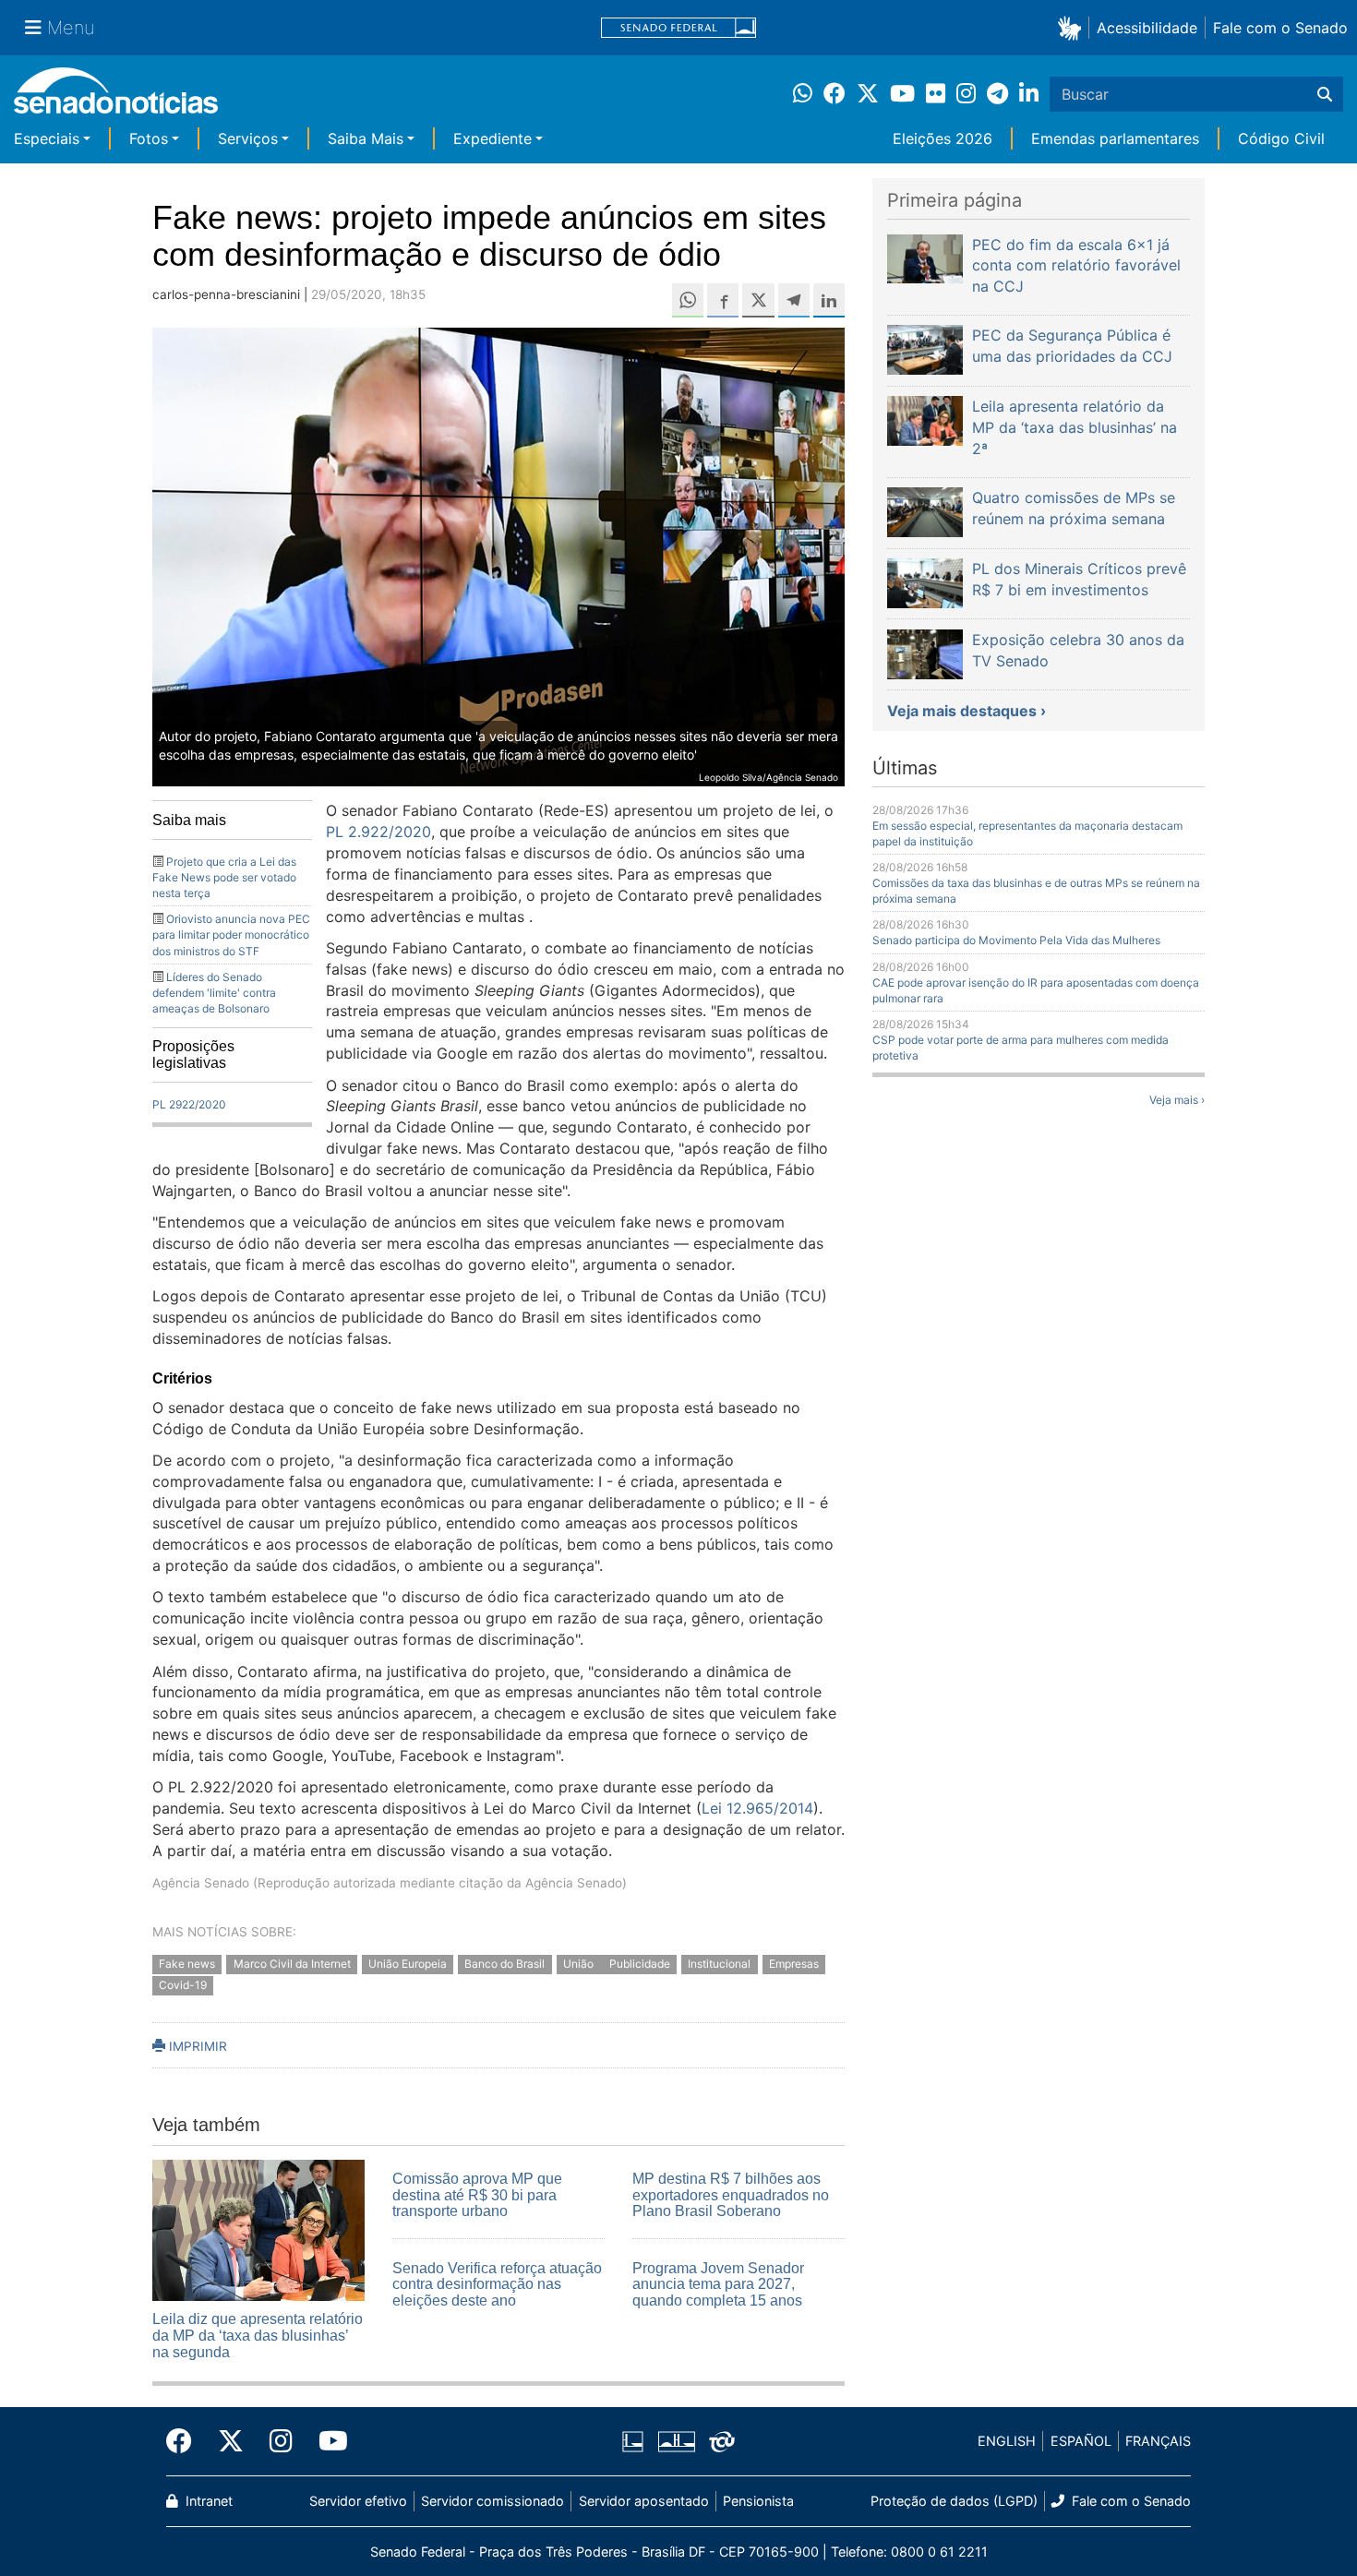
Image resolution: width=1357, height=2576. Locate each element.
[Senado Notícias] (116, 97)
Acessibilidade (1147, 28)
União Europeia (408, 1964)
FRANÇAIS (1158, 2441)
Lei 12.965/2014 (757, 1808)
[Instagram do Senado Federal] (281, 2441)
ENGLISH (1007, 2441)
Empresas (794, 1964)
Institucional (719, 1964)
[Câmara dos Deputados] (633, 2440)
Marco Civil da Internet (292, 1964)
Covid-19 (183, 1985)
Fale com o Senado (1280, 28)
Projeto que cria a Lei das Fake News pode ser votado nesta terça (224, 877)
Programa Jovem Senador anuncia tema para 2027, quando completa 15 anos (718, 2284)
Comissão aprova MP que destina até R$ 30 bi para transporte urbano (477, 2195)
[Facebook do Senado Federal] (186, 2441)
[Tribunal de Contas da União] (722, 2440)
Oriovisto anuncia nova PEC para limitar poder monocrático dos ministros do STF (231, 935)
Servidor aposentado (644, 2501)
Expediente (492, 138)
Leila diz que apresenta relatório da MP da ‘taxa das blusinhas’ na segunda (258, 2335)
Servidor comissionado (492, 2501)
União (580, 1964)
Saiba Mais (366, 138)
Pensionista (758, 2501)
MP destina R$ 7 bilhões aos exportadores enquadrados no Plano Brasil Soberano (731, 2195)
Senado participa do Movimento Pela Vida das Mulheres (1016, 940)
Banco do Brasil (504, 1964)
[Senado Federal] (678, 28)
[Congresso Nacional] (677, 2440)
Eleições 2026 (943, 138)
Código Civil (1281, 138)
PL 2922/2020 (189, 1104)
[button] (1073, 27)
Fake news (187, 1964)
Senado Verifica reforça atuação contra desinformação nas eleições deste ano (497, 2284)
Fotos (149, 138)
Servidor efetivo (358, 2501)
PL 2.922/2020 (378, 832)
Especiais (47, 138)
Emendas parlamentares (1115, 138)
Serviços (248, 138)
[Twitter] (231, 2441)
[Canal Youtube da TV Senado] (327, 2441)
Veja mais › (1177, 1100)
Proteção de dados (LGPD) (954, 2501)
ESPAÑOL (1081, 2441)
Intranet (207, 2501)
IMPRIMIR (196, 2046)
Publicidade (640, 1964)
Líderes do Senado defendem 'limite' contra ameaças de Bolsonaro (214, 993)
